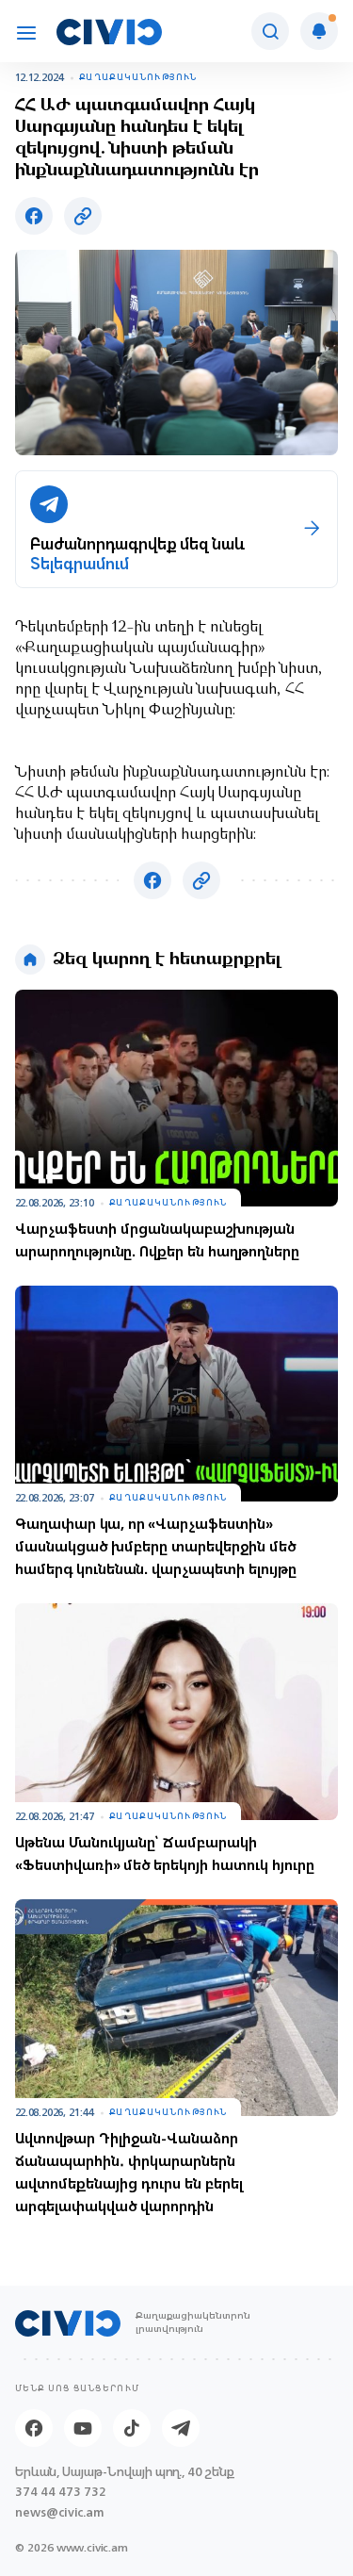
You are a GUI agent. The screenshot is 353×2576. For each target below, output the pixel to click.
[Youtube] (83, 2428)
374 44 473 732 (61, 2492)
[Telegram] (181, 2428)
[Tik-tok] (132, 2428)
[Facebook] (34, 2428)
